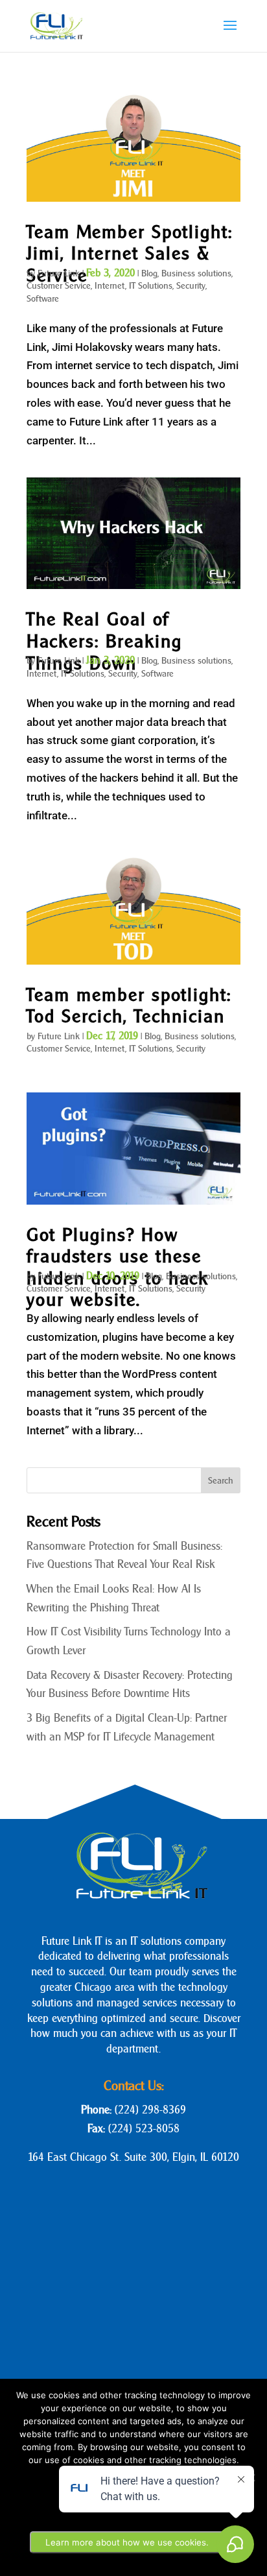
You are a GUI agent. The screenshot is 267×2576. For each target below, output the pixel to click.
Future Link (59, 273)
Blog (149, 273)
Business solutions (196, 273)
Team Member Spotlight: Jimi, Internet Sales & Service (130, 253)
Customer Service (59, 286)
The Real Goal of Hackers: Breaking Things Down (104, 641)
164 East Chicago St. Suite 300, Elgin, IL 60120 (133, 2157)
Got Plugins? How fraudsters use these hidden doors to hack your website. (118, 1267)
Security (191, 286)
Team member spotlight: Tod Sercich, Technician (129, 1005)
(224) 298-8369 (150, 2110)
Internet (110, 286)
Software (43, 299)
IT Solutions (151, 286)
